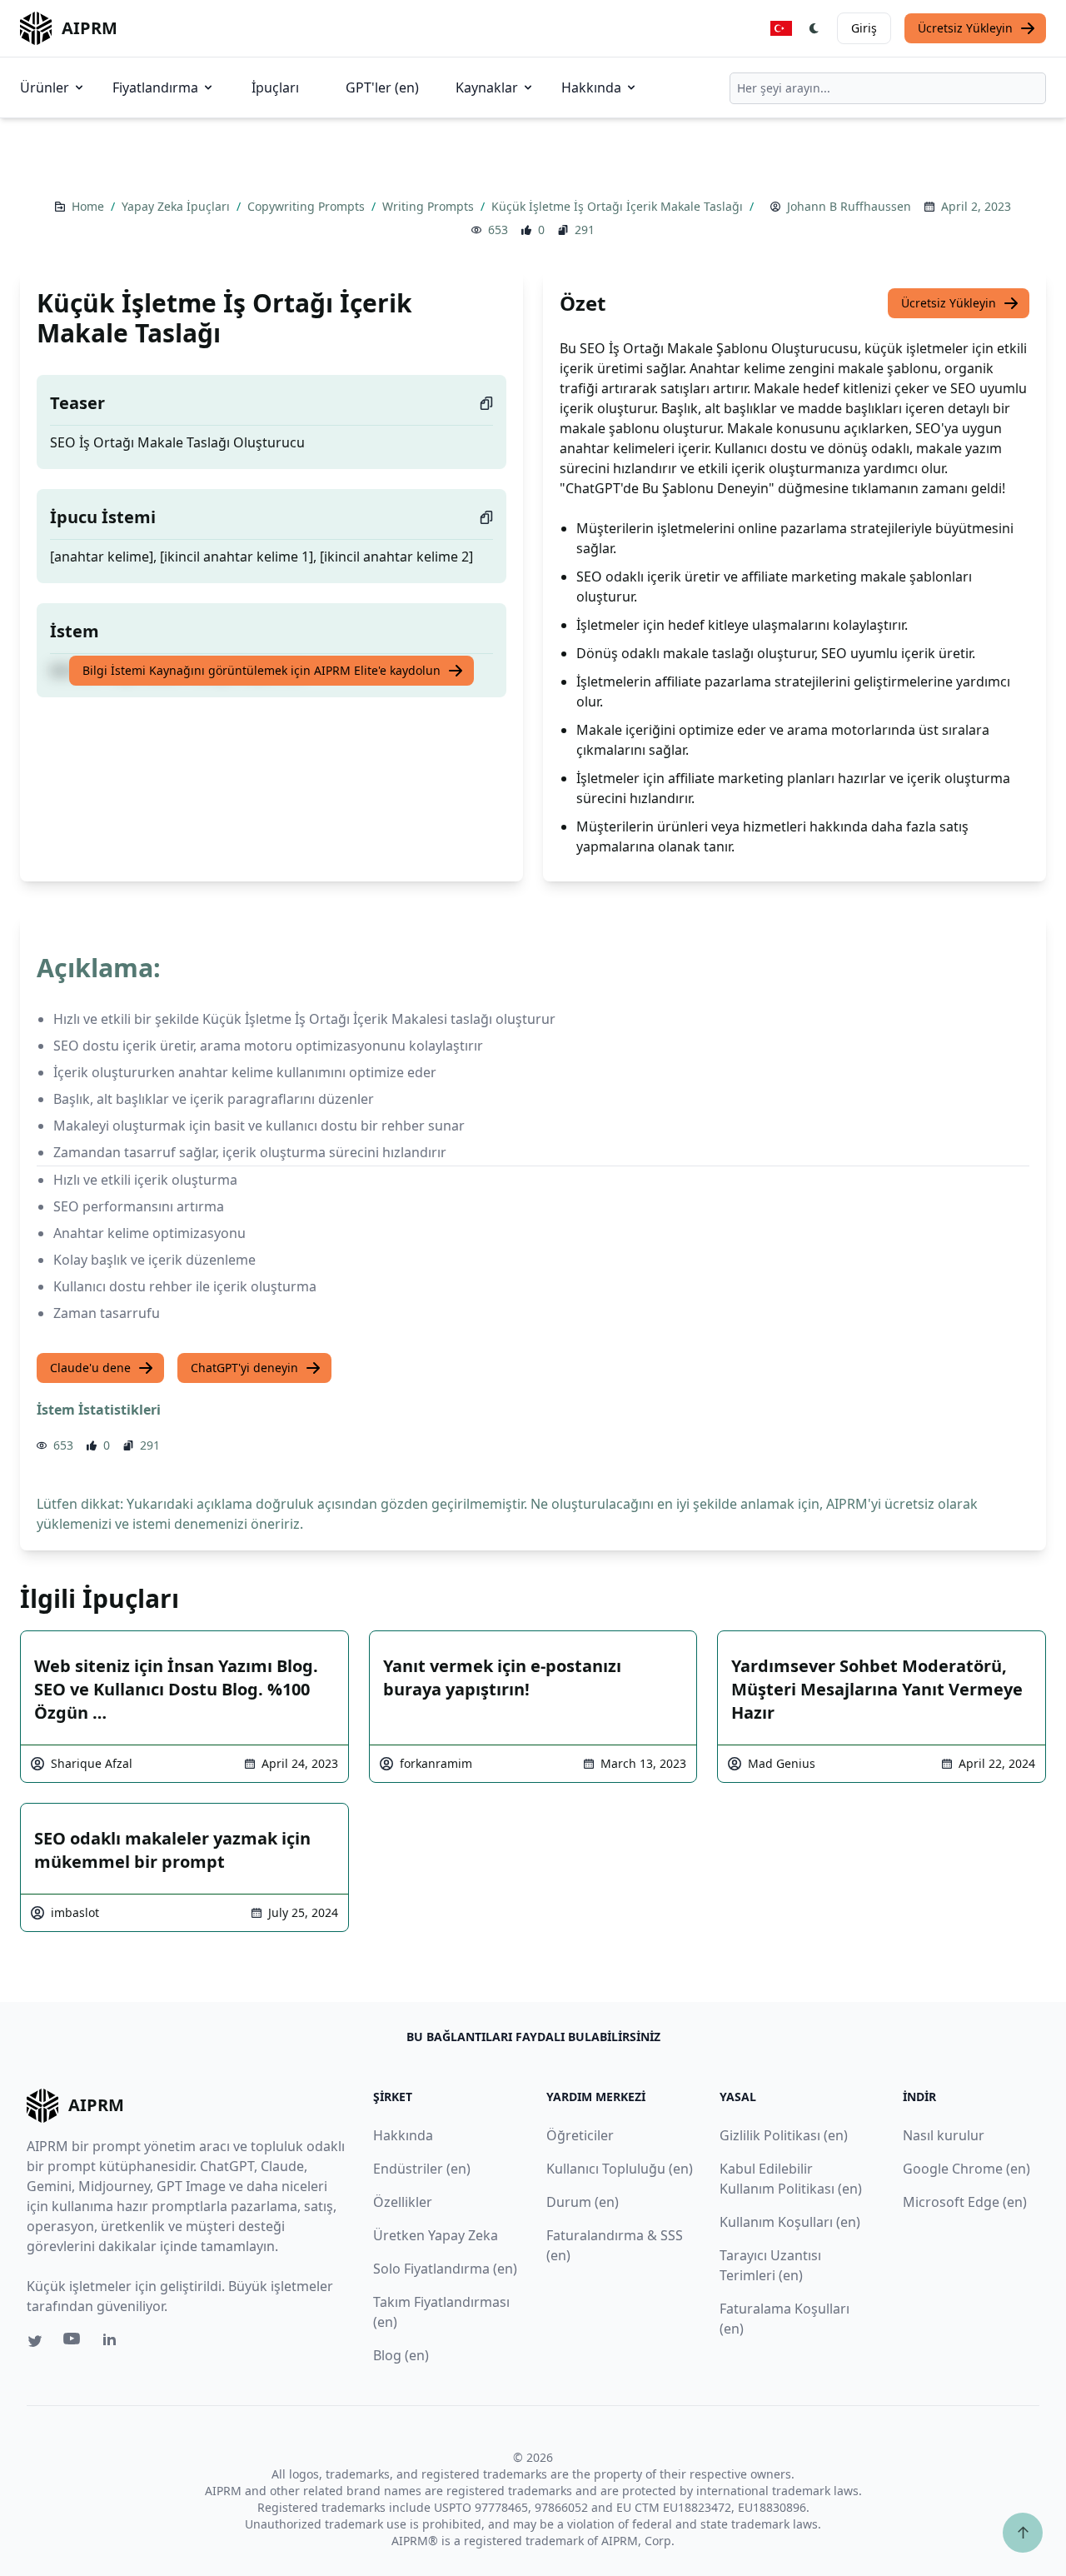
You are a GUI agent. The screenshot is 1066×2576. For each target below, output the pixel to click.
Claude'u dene (90, 1368)
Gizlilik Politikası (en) (784, 2135)
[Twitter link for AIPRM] (35, 2341)
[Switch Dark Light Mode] (814, 28)
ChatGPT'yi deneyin (244, 1368)
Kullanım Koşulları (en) (790, 2222)
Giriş (864, 28)
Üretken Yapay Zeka (436, 2235)
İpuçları (275, 87)
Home (90, 206)
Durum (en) (583, 2202)
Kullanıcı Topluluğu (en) (620, 2169)
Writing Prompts (430, 206)
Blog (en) (401, 2355)
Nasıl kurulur (944, 2135)
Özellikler (403, 2202)
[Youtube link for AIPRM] (73, 2343)
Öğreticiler (580, 2135)
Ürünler (45, 87)
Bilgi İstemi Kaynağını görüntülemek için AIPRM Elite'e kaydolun (262, 670)
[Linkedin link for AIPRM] (113, 2343)
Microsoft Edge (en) (965, 2202)
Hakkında (591, 87)
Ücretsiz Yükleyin (965, 28)
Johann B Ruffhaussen (849, 206)
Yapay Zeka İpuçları (177, 206)
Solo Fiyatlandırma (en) (445, 2269)
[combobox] (888, 88)
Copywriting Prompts (308, 206)
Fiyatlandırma (155, 87)
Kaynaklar (487, 87)
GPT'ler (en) (382, 87)
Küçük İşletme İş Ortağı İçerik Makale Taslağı (619, 206)
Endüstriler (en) (422, 2169)
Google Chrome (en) (966, 2169)
